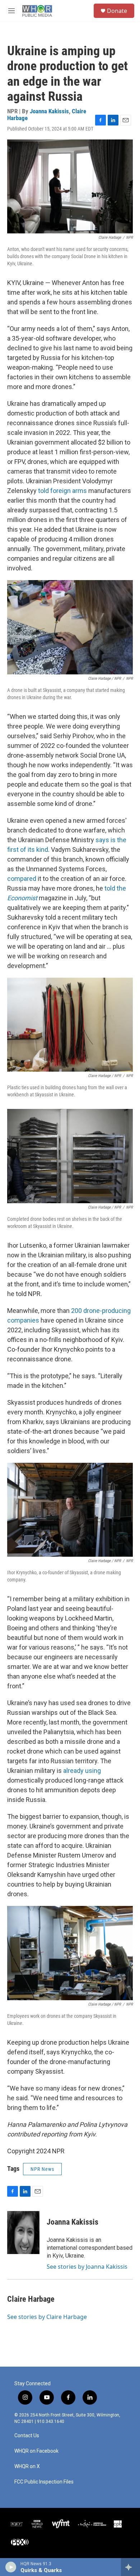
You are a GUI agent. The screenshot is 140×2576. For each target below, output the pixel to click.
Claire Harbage (31, 2299)
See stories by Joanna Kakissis (87, 2267)
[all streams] (130, 2567)
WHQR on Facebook (36, 2451)
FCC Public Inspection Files (44, 2482)
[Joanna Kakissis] (23, 2233)
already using (82, 1771)
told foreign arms (62, 491)
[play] (11, 2567)
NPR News (42, 2169)
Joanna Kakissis (49, 111)
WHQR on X (27, 2466)
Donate (117, 11)
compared (22, 879)
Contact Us (27, 2436)
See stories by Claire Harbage (47, 2317)
